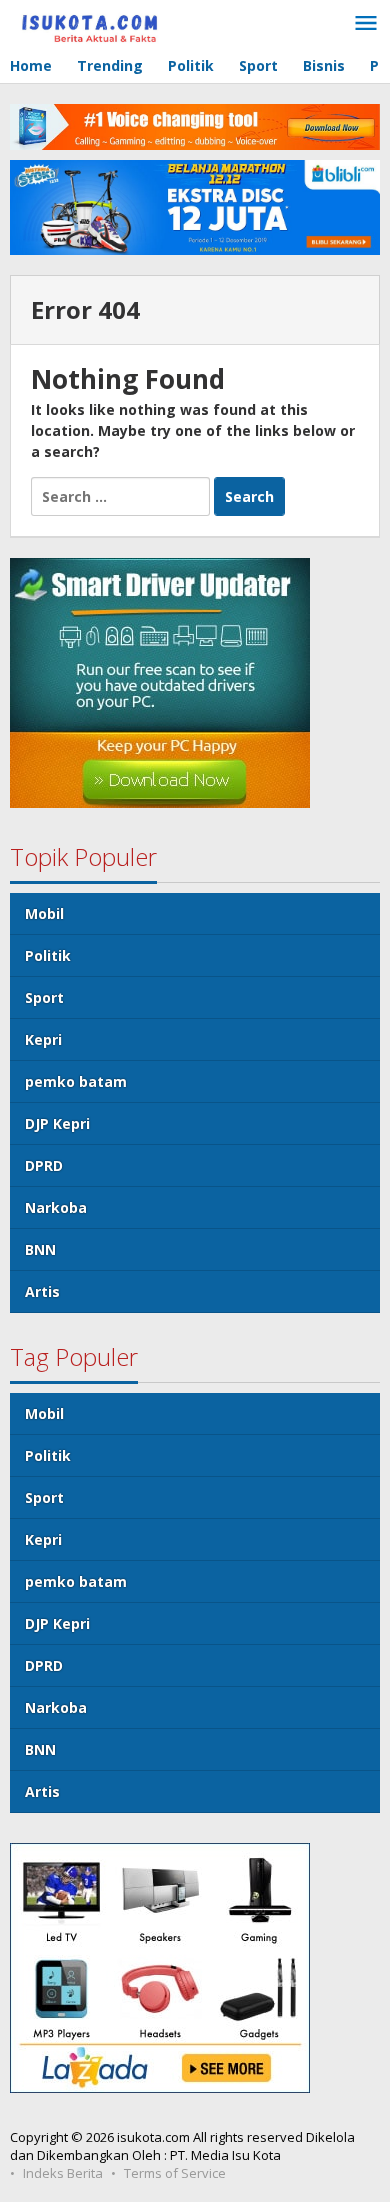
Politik (48, 955)
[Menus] (366, 24)
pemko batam (76, 1081)
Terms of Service (175, 2173)
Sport (44, 997)
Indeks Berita (63, 2173)
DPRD (44, 1165)
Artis (42, 1291)
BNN (40, 1249)
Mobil (44, 913)
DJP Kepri (57, 1123)
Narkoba (56, 1207)
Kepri (43, 1039)
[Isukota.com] (100, 21)
